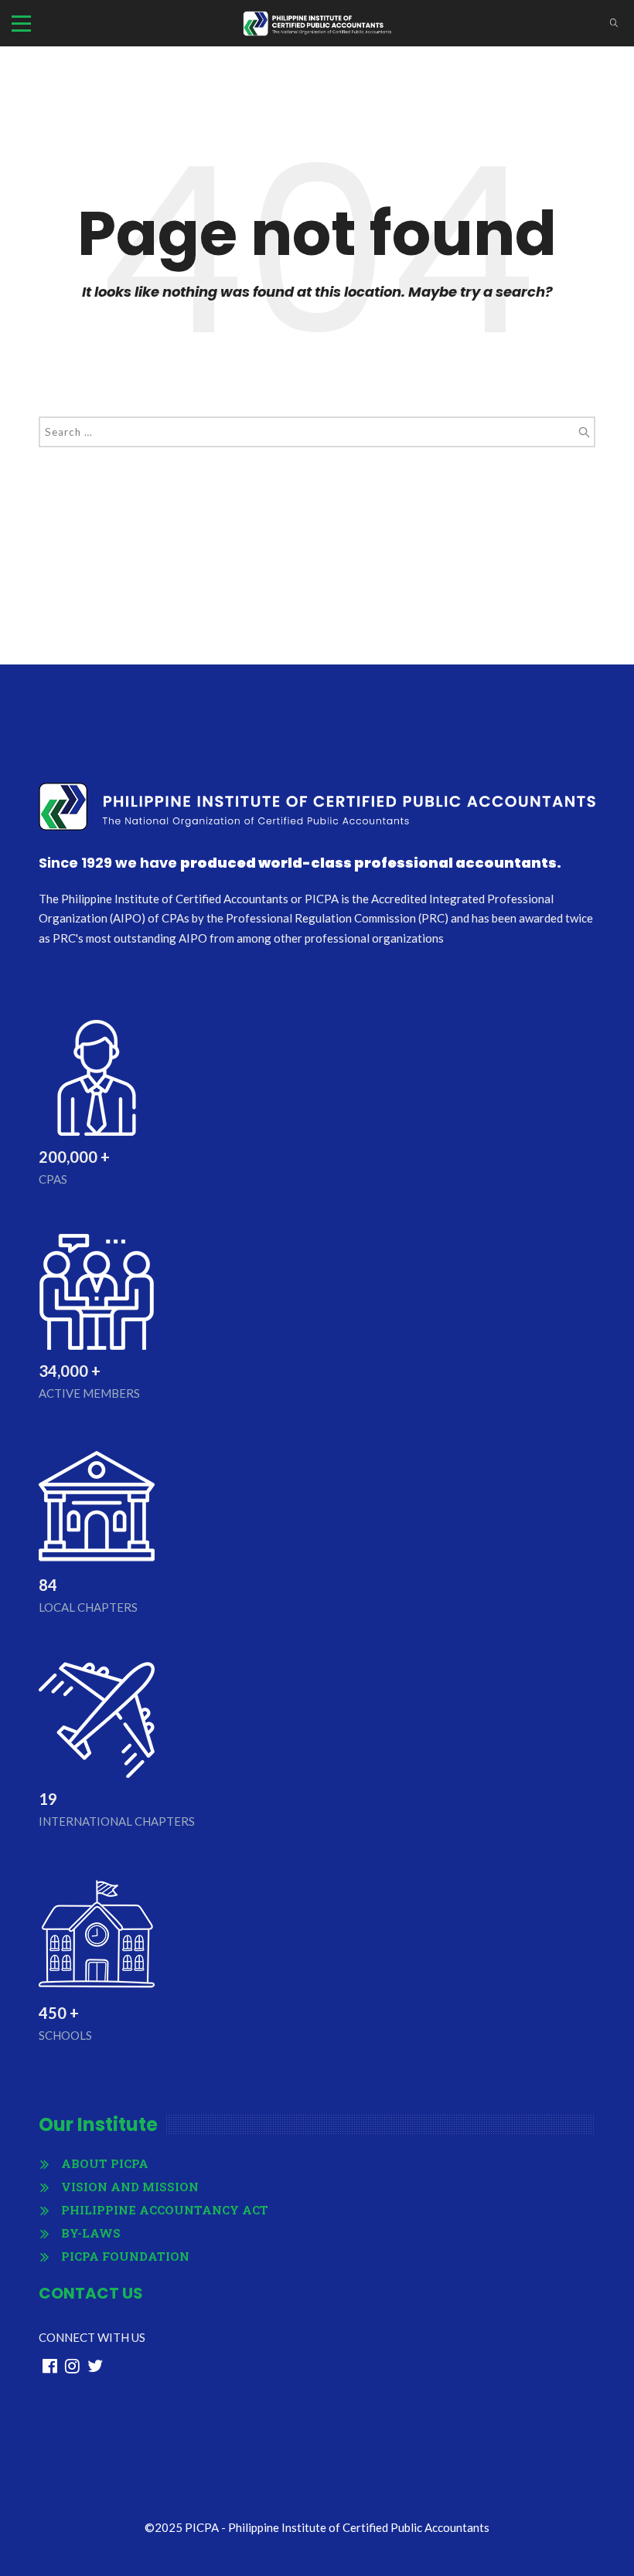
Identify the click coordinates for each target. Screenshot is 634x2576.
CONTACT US (91, 2293)
